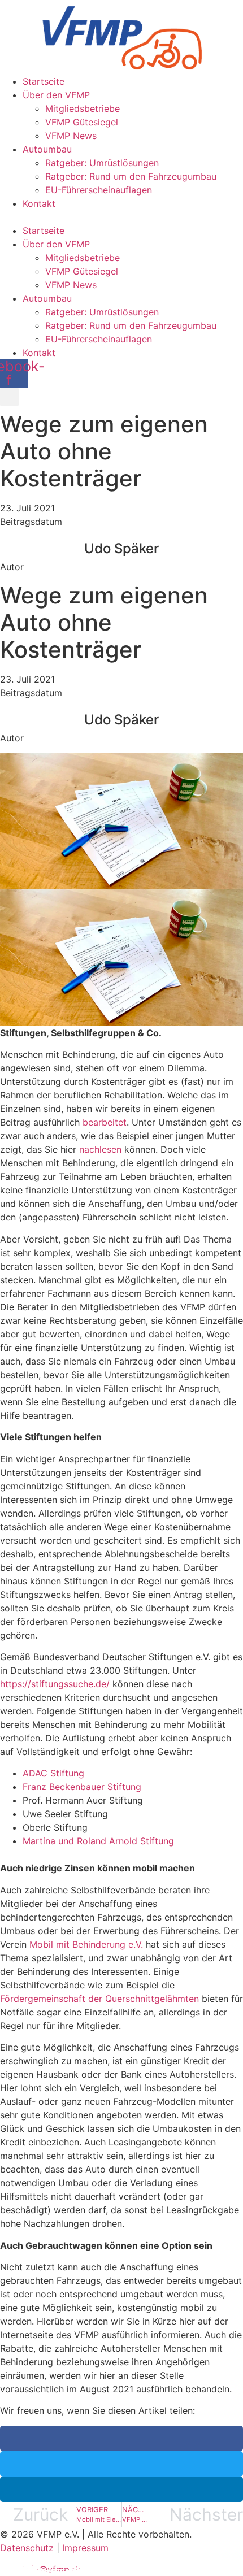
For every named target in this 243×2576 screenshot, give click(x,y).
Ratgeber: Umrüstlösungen (102, 163)
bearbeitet (105, 1122)
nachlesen (100, 1149)
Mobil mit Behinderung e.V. (88, 1944)
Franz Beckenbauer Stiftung (82, 1787)
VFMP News (71, 136)
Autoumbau (47, 149)
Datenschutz (27, 2548)
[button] (121, 217)
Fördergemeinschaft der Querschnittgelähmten (101, 1999)
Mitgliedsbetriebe (83, 108)
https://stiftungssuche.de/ (55, 1684)
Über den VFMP (56, 95)
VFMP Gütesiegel (82, 122)
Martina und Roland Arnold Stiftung (98, 1841)
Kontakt (39, 203)
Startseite (44, 81)
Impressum (85, 2548)
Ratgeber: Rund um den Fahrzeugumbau (131, 176)
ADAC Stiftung (53, 1773)
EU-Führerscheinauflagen (99, 190)
